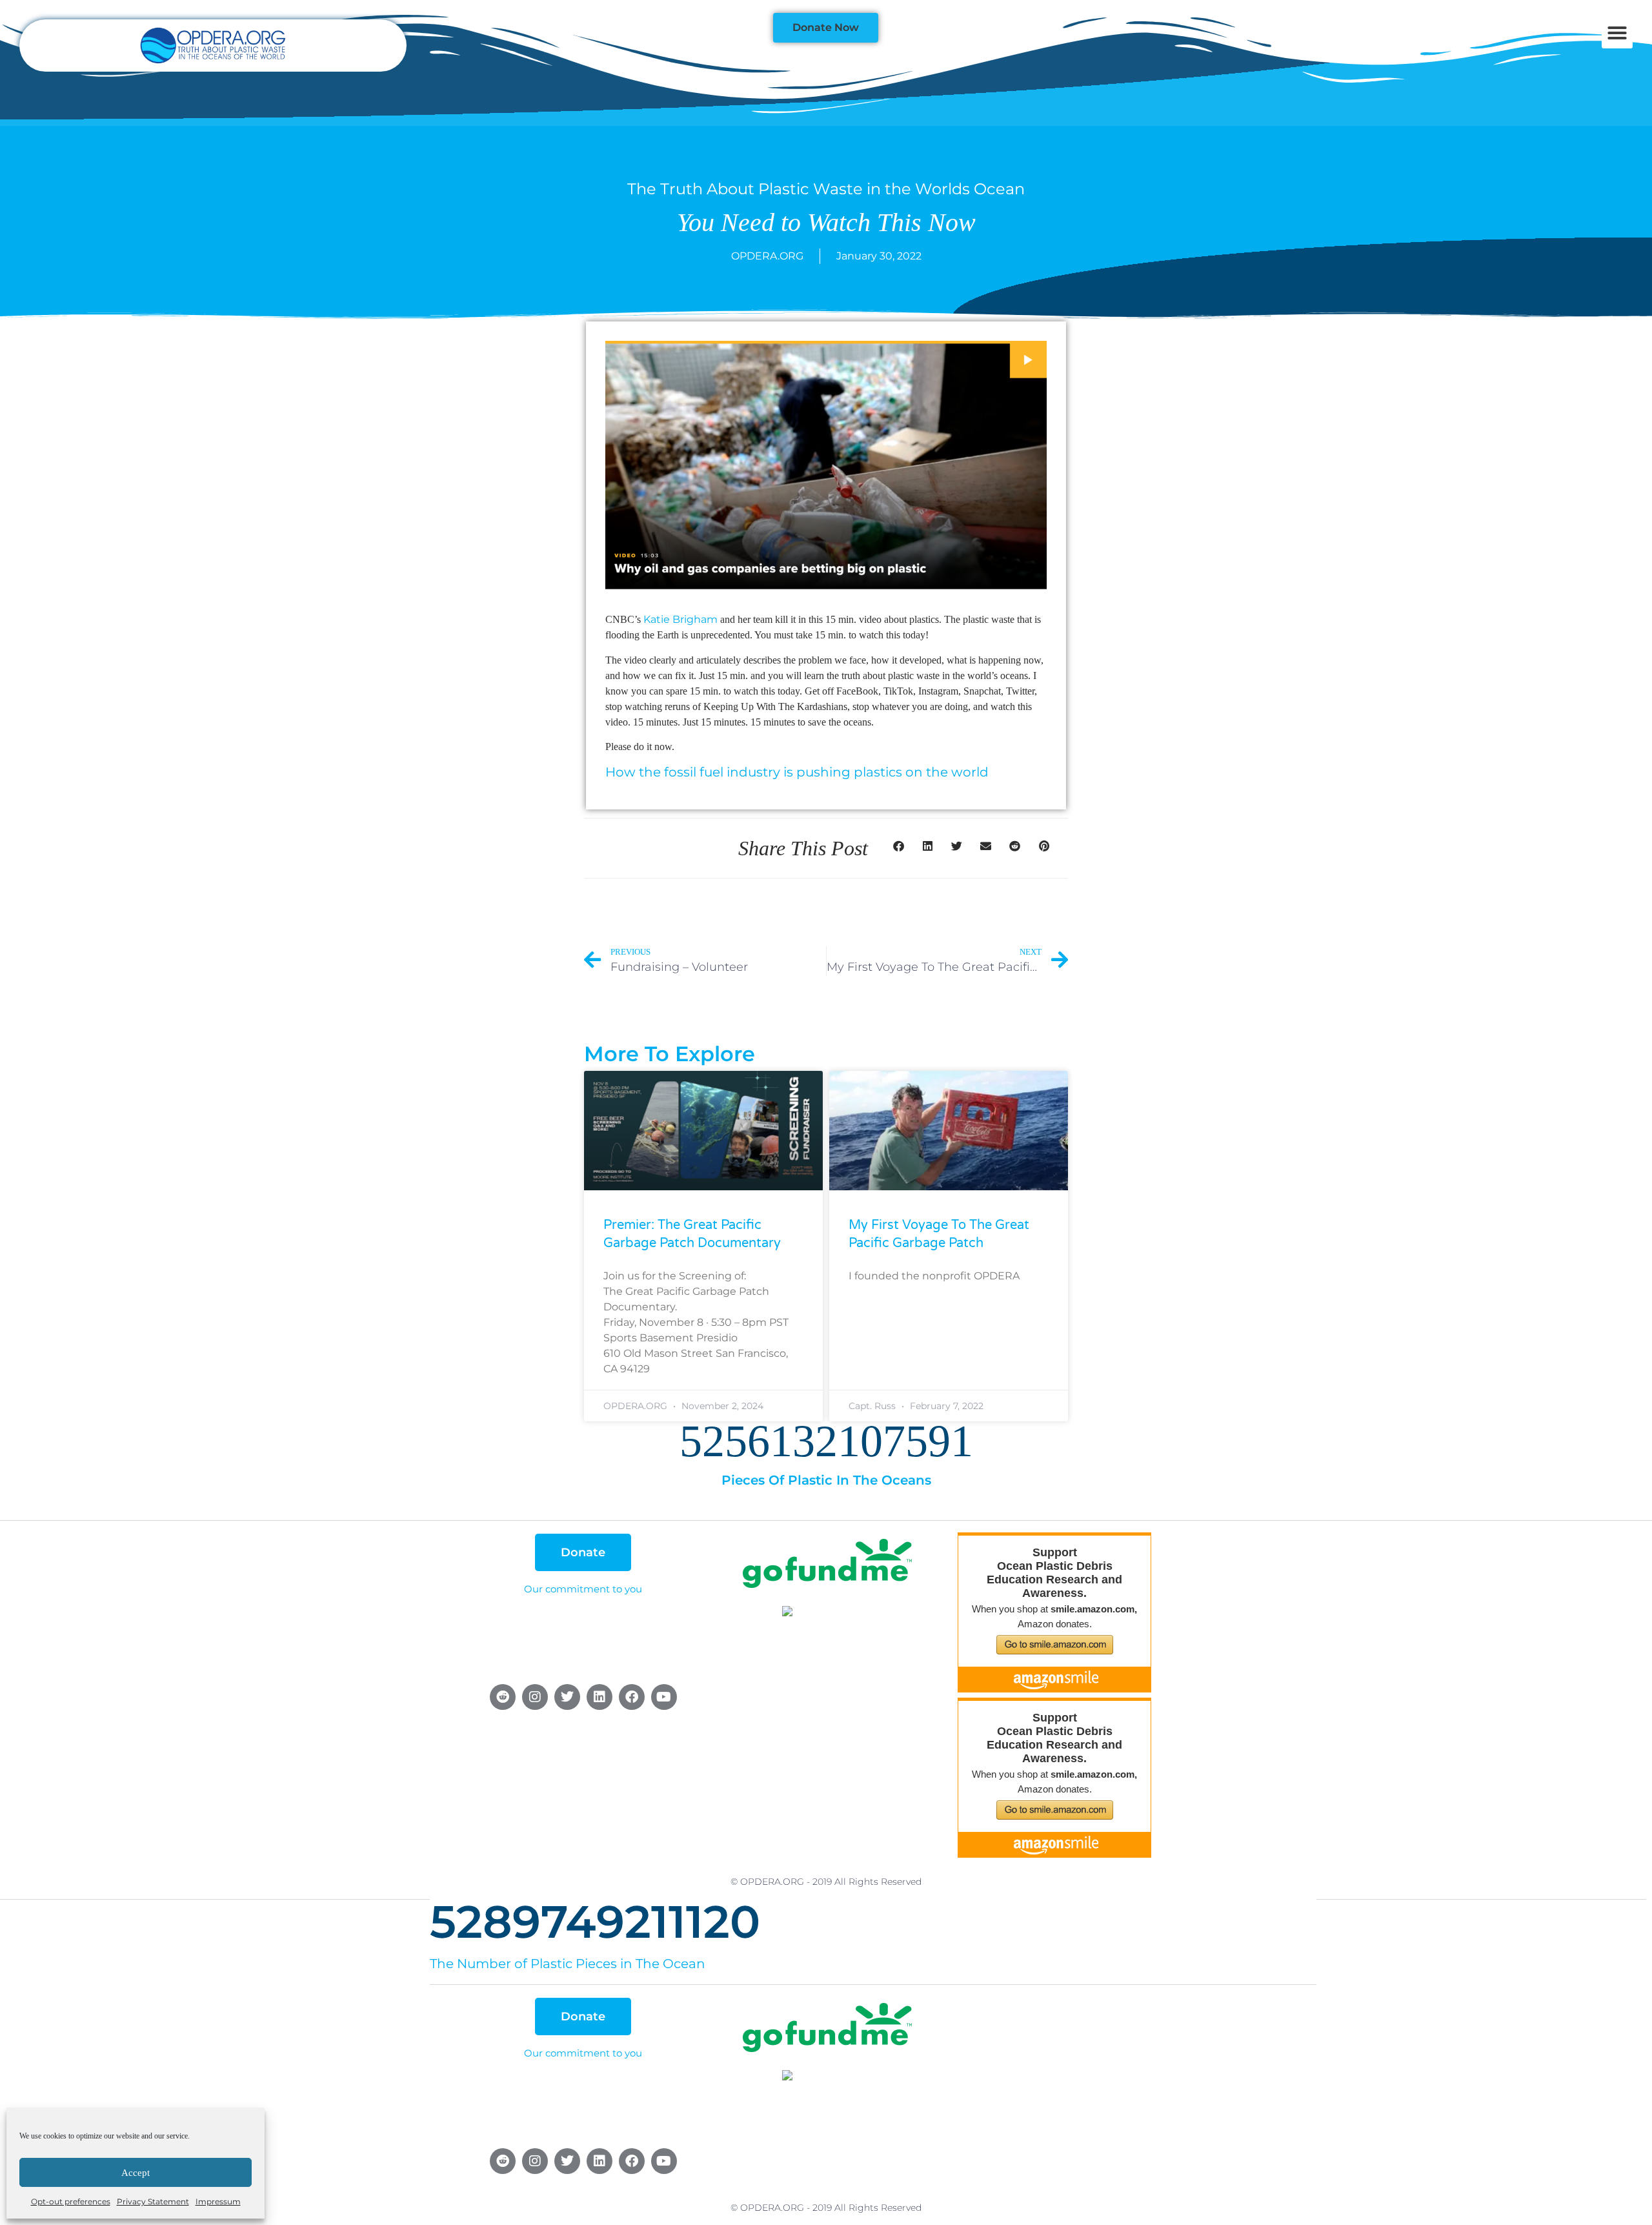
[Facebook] (632, 1697)
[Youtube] (664, 1697)
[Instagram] (535, 1697)
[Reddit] (503, 1697)
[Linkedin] (599, 1697)
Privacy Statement (153, 2201)
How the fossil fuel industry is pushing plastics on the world (797, 772)
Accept (136, 2173)
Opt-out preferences (71, 2201)
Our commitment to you (583, 1589)
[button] (1617, 33)
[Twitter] (567, 1697)
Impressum (218, 2201)
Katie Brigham (680, 619)
